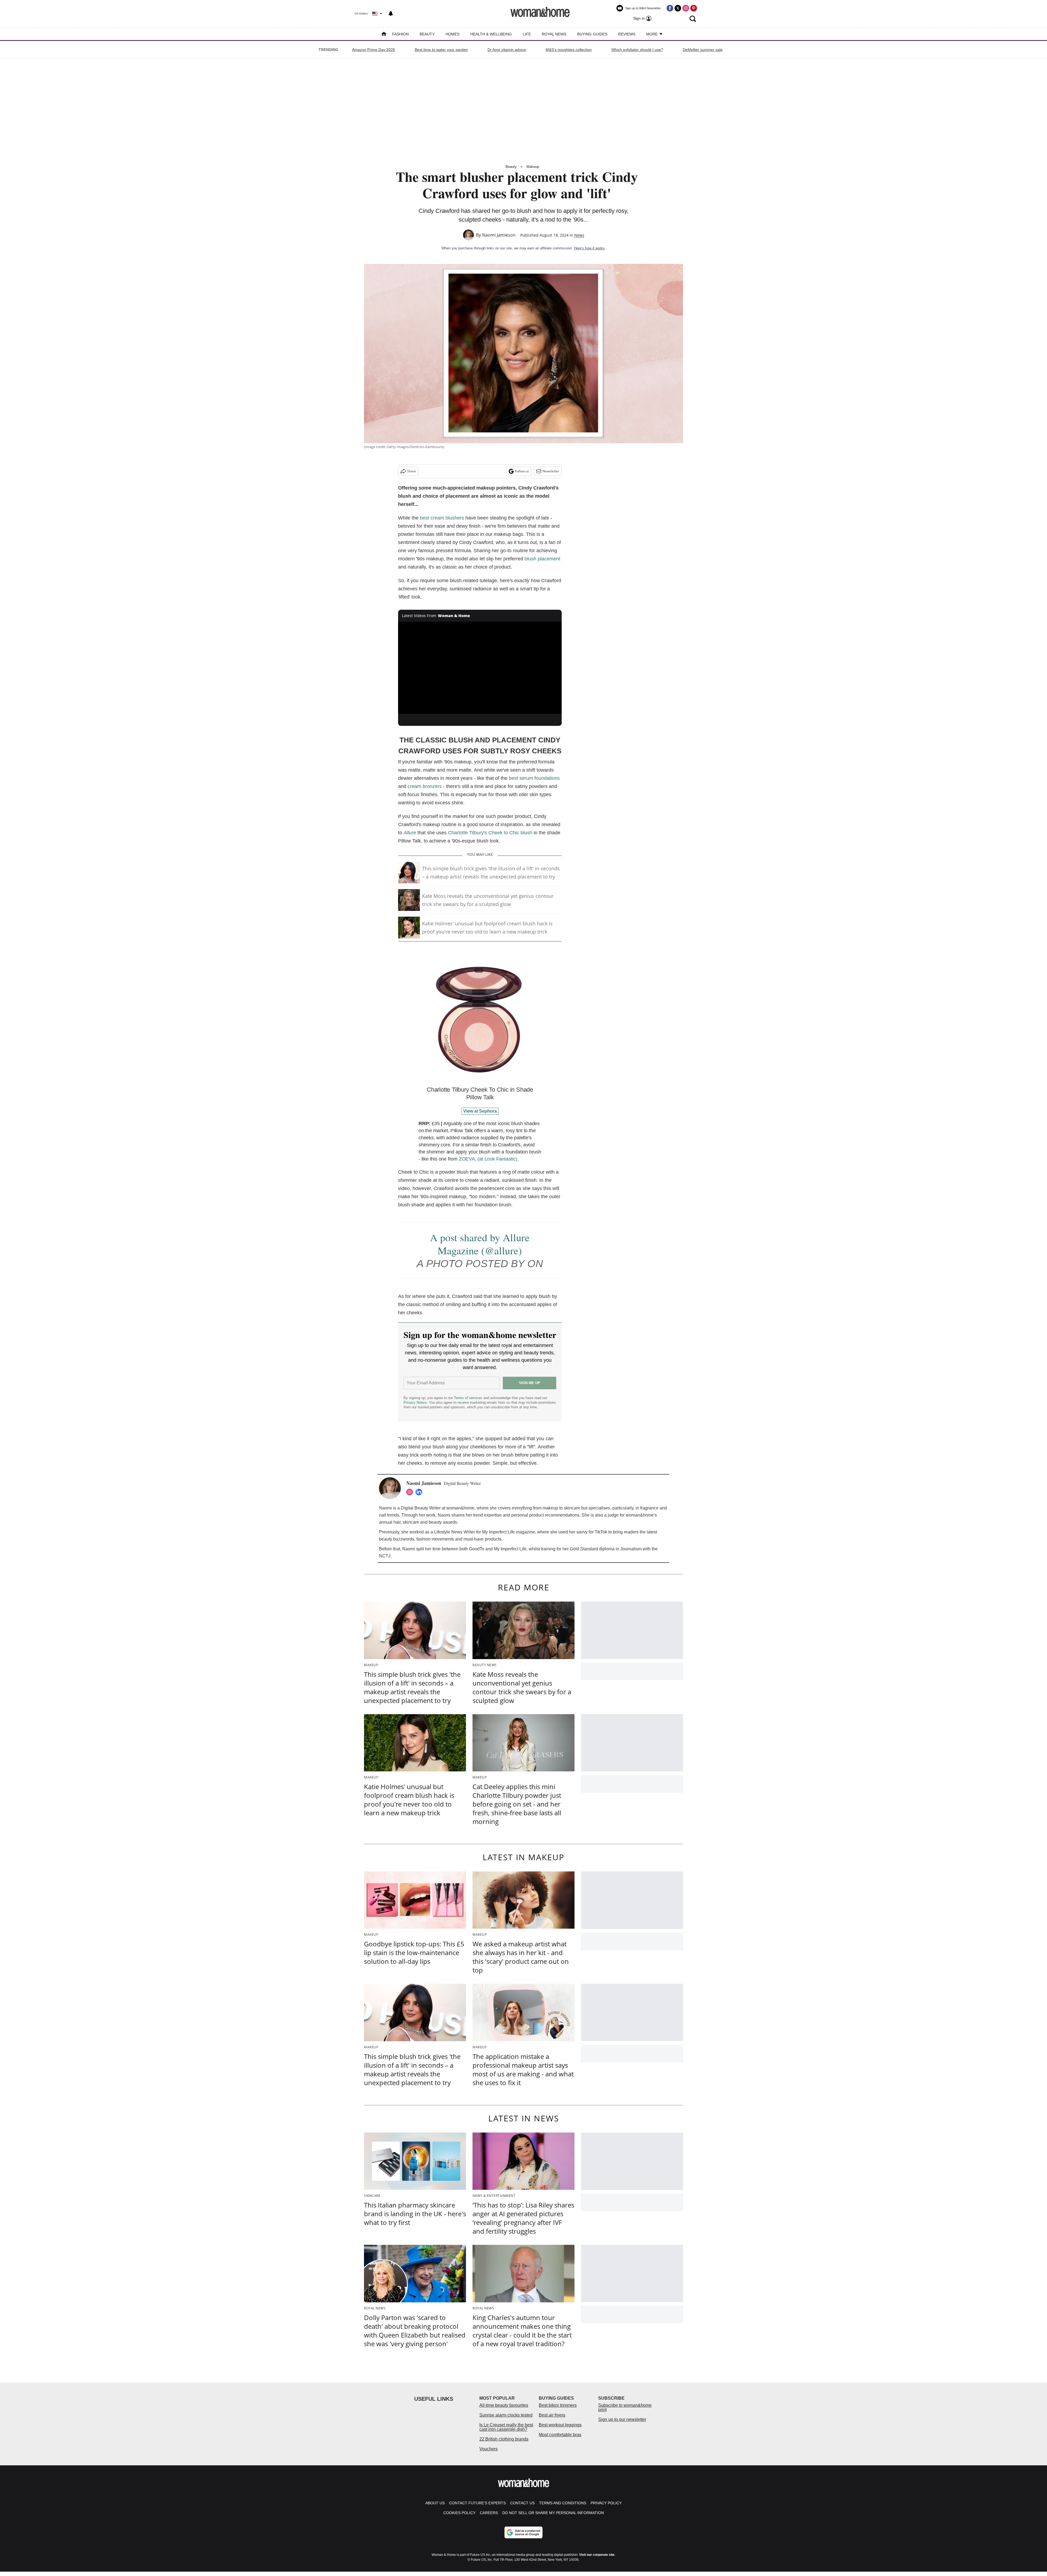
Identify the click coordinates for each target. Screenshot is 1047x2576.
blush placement (542, 559)
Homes (452, 34)
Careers (489, 2513)
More (652, 34)
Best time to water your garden (441, 50)
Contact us (522, 2503)
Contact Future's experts (477, 2503)
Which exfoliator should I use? (637, 50)
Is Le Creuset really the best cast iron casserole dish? (506, 2427)
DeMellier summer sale (703, 50)
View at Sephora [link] (480, 1111)
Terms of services (469, 1398)
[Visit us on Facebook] (670, 8)
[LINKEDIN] (420, 1492)
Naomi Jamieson (499, 235)
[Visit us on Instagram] (686, 8)
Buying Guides (592, 34)
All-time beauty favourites (504, 2405)
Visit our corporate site (597, 2555)
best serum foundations (534, 778)
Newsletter (551, 471)
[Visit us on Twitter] (678, 8)
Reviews (627, 34)
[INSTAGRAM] (411, 1492)
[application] (480, 668)
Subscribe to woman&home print (625, 2407)
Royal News (554, 34)
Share (412, 471)
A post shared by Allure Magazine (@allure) (480, 1244)
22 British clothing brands (504, 2439)
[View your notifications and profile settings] (391, 14)
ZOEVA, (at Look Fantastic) (488, 1159)
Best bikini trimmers (558, 2405)
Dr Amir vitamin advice (507, 50)
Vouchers (488, 2449)
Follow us (522, 471)
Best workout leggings (560, 2425)
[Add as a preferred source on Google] (523, 2532)
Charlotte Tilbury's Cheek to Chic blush (490, 833)
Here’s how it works (589, 248)
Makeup (533, 167)
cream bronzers (425, 786)
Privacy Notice (415, 1402)
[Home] (384, 34)
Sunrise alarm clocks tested (506, 2415)
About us (435, 2503)
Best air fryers (552, 2415)
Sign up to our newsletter (622, 2419)
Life (527, 34)
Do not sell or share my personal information (553, 2513)
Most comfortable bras (560, 2435)
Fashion (400, 34)
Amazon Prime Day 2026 (374, 50)
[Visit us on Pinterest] (694, 8)
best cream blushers (442, 518)
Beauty (427, 34)
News (579, 235)
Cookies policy (459, 2513)
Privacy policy (606, 2503)
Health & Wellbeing (491, 34)
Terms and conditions (563, 2503)
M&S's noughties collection (569, 50)
